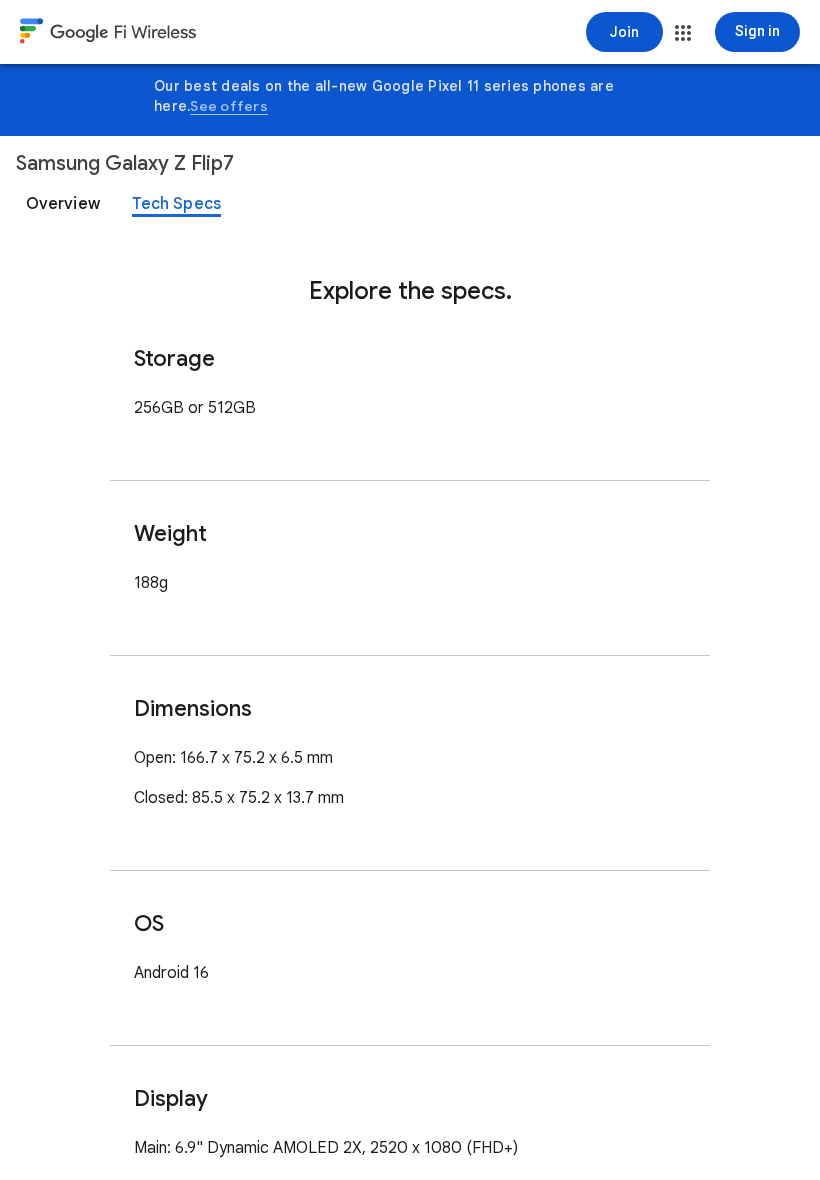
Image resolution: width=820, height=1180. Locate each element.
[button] (683, 33)
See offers (229, 106)
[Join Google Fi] (624, 32)
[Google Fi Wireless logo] (108, 34)
